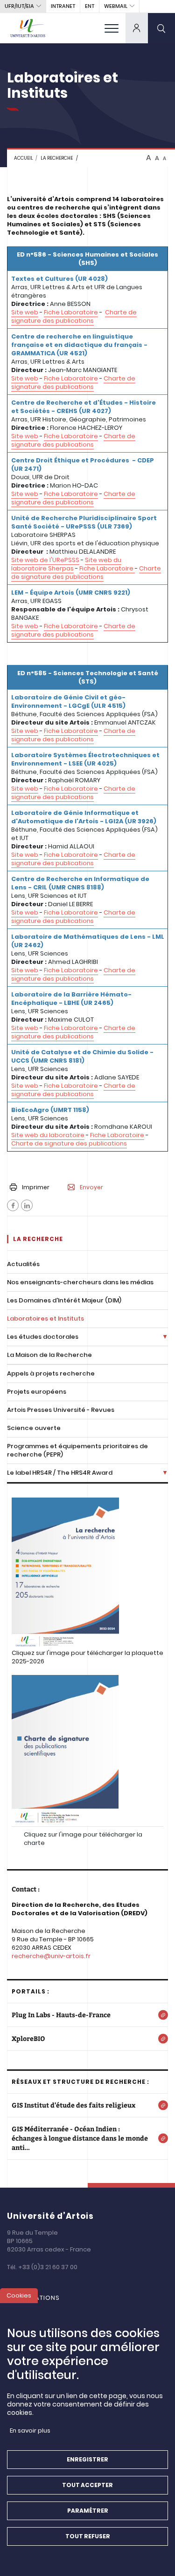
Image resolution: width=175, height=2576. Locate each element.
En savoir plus (30, 2430)
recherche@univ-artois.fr (51, 1956)
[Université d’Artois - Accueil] (28, 28)
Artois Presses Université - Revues (61, 1410)
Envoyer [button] (91, 1187)
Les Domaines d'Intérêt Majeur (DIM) (64, 1300)
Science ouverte (34, 1428)
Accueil (24, 158)
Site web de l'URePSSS (45, 560)
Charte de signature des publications (74, 316)
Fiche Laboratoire (71, 312)
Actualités (23, 1264)
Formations (38, 2298)
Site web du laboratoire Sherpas (66, 564)
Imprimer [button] (36, 1187)
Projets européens (37, 1392)
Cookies (19, 2295)
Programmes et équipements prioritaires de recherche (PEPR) (77, 1450)
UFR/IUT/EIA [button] (19, 6)
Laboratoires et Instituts (45, 1319)
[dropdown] (137, 28)
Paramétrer (88, 2511)
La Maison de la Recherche (49, 1355)
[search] (161, 28)
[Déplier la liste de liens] (165, 1337)
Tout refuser (88, 2536)
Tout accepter (87, 2485)
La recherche (57, 158)
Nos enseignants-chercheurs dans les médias (80, 1282)
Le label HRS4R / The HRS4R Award (60, 1473)
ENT (90, 6)
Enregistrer (87, 2459)
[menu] (112, 28)
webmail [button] (116, 6)
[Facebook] (13, 1205)
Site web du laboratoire (48, 1135)
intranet (63, 6)
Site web (25, 312)
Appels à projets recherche (51, 1373)
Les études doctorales (43, 1337)
